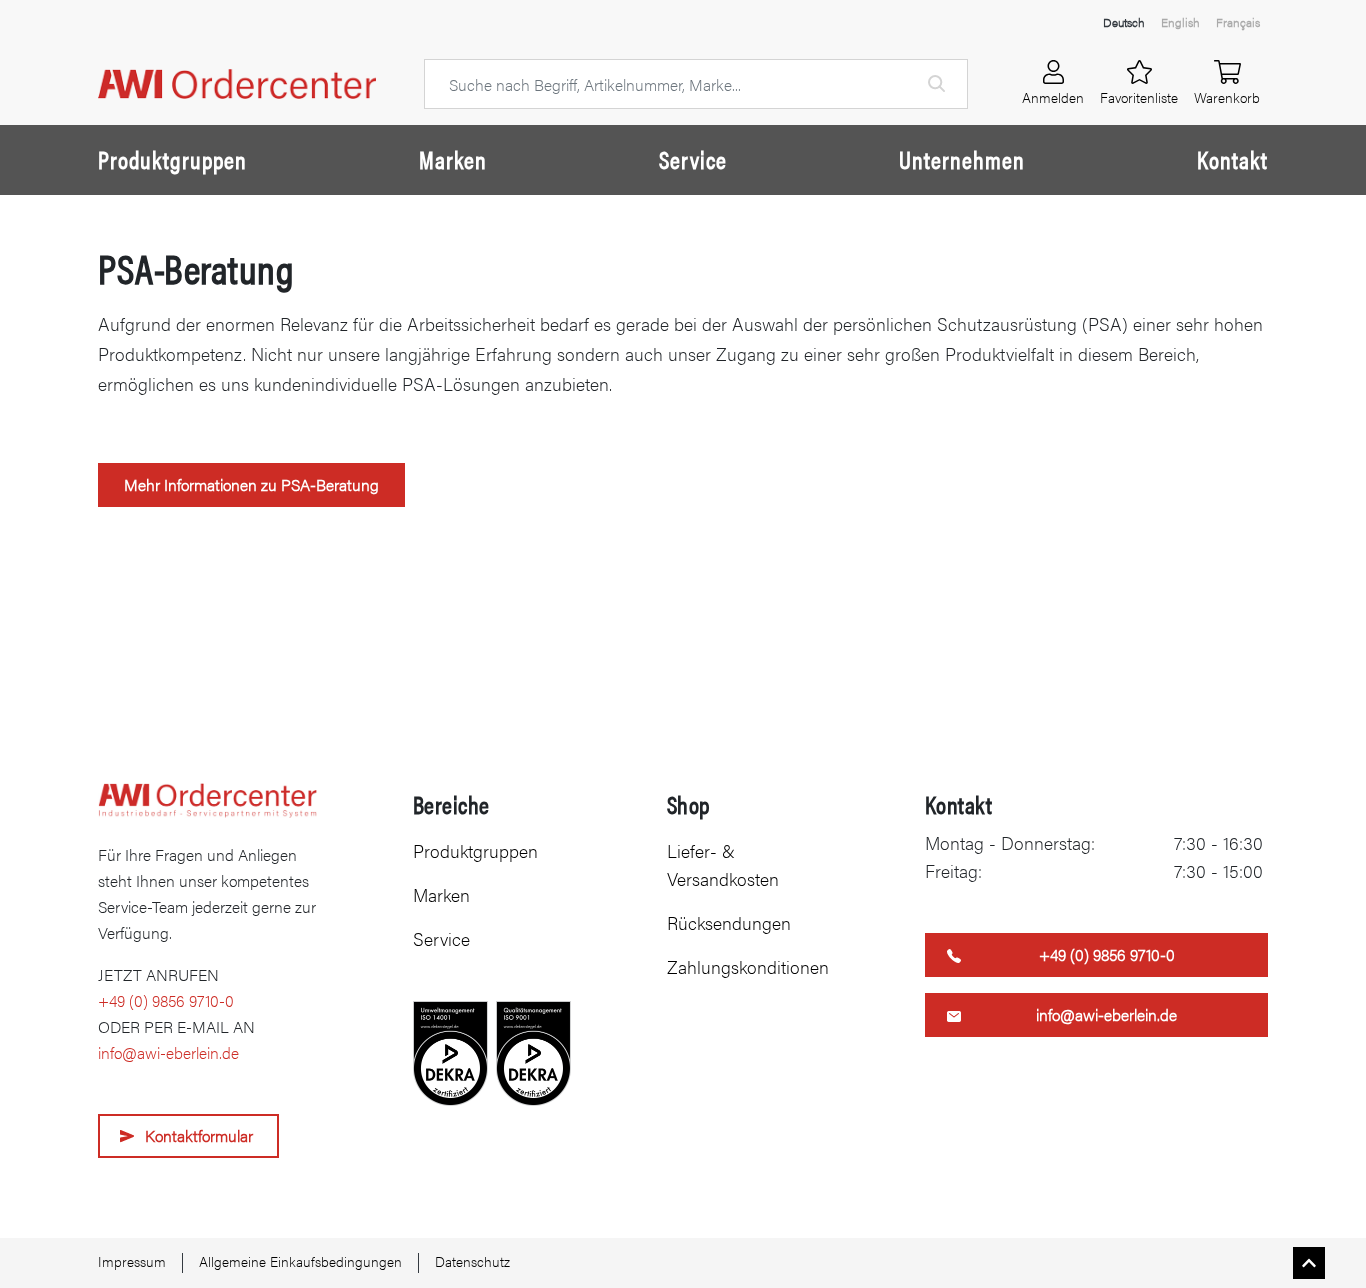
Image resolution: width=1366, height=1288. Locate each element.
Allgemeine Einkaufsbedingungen (300, 1261)
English (1180, 22)
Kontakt (1232, 159)
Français (1238, 22)
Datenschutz (472, 1261)
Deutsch (1124, 22)
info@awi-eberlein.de (168, 1052)
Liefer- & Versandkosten (723, 864)
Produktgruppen (172, 159)
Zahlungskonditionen (748, 966)
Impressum (132, 1261)
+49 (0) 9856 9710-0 (166, 1000)
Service (693, 159)
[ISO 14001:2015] (450, 1053)
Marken (453, 159)
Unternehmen (962, 159)
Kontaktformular (199, 1135)
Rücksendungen (729, 922)
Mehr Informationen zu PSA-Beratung (251, 484)
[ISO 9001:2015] (533, 1053)
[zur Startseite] (237, 84)
